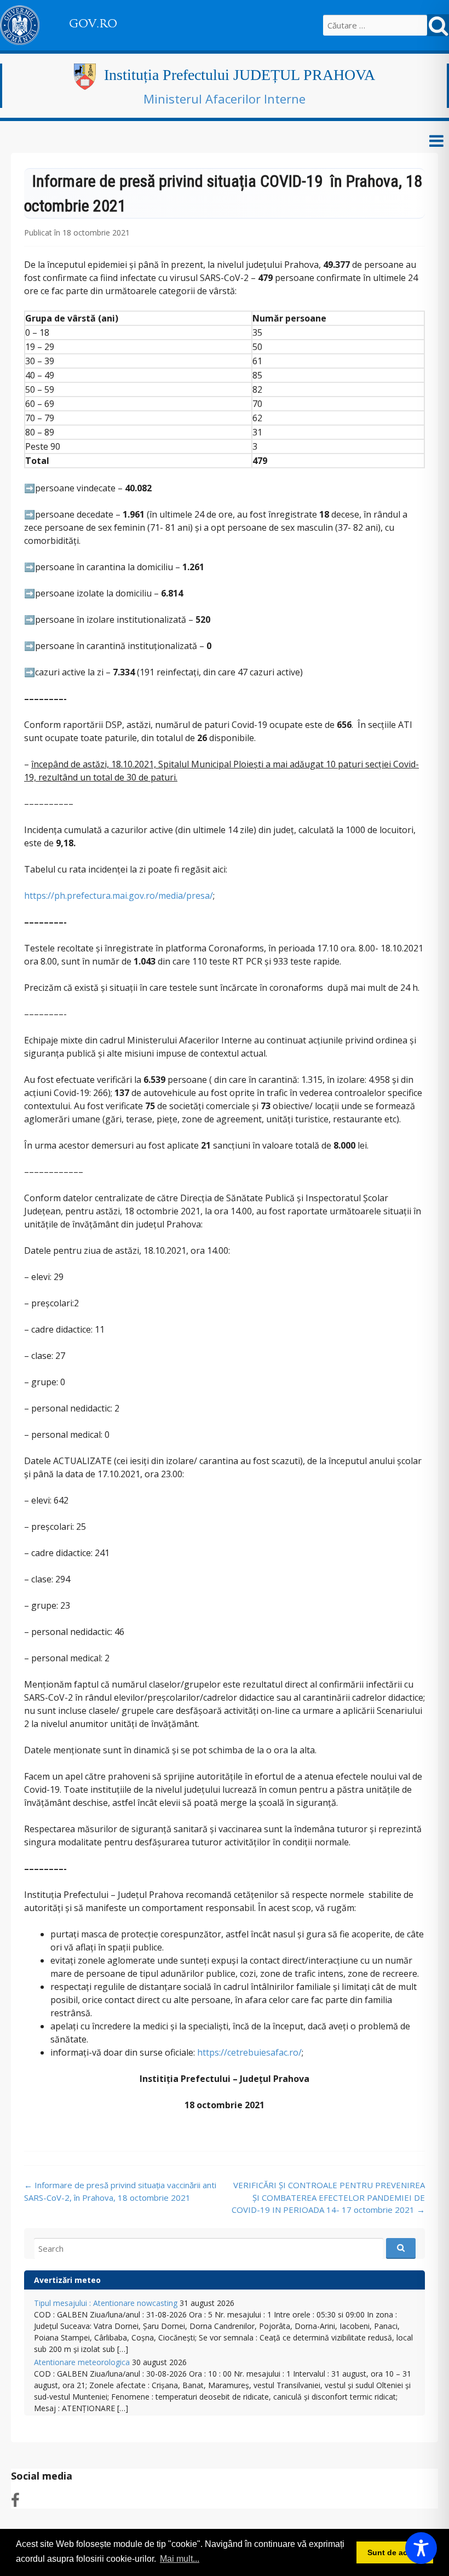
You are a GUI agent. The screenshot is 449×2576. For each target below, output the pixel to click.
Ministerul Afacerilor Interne (225, 99)
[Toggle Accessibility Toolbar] (421, 2548)
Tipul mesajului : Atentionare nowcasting (106, 2303)
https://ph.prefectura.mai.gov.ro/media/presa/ (119, 896)
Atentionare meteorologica (82, 2362)
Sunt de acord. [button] (395, 2552)
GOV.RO (93, 24)
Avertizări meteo (67, 2280)
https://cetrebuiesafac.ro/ (249, 2052)
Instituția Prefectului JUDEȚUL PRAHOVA (240, 75)
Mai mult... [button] (180, 2559)
